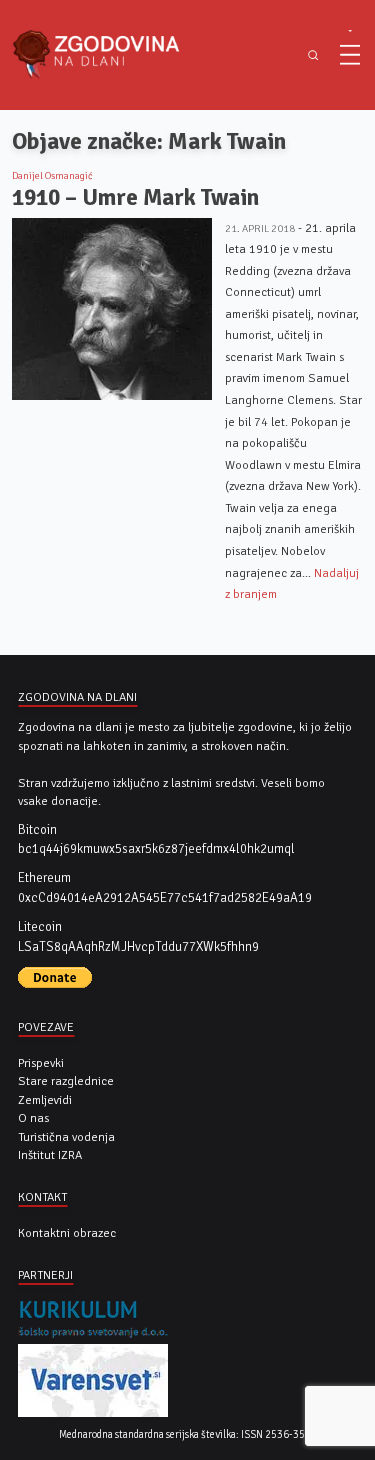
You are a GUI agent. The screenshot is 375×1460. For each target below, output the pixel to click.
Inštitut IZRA (50, 1155)
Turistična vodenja (66, 1137)
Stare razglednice (66, 1081)
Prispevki (41, 1063)
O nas (33, 1118)
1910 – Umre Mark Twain (135, 197)
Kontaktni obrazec (67, 1233)
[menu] (350, 55)
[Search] (312, 55)
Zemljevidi (45, 1100)
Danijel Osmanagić (52, 176)
